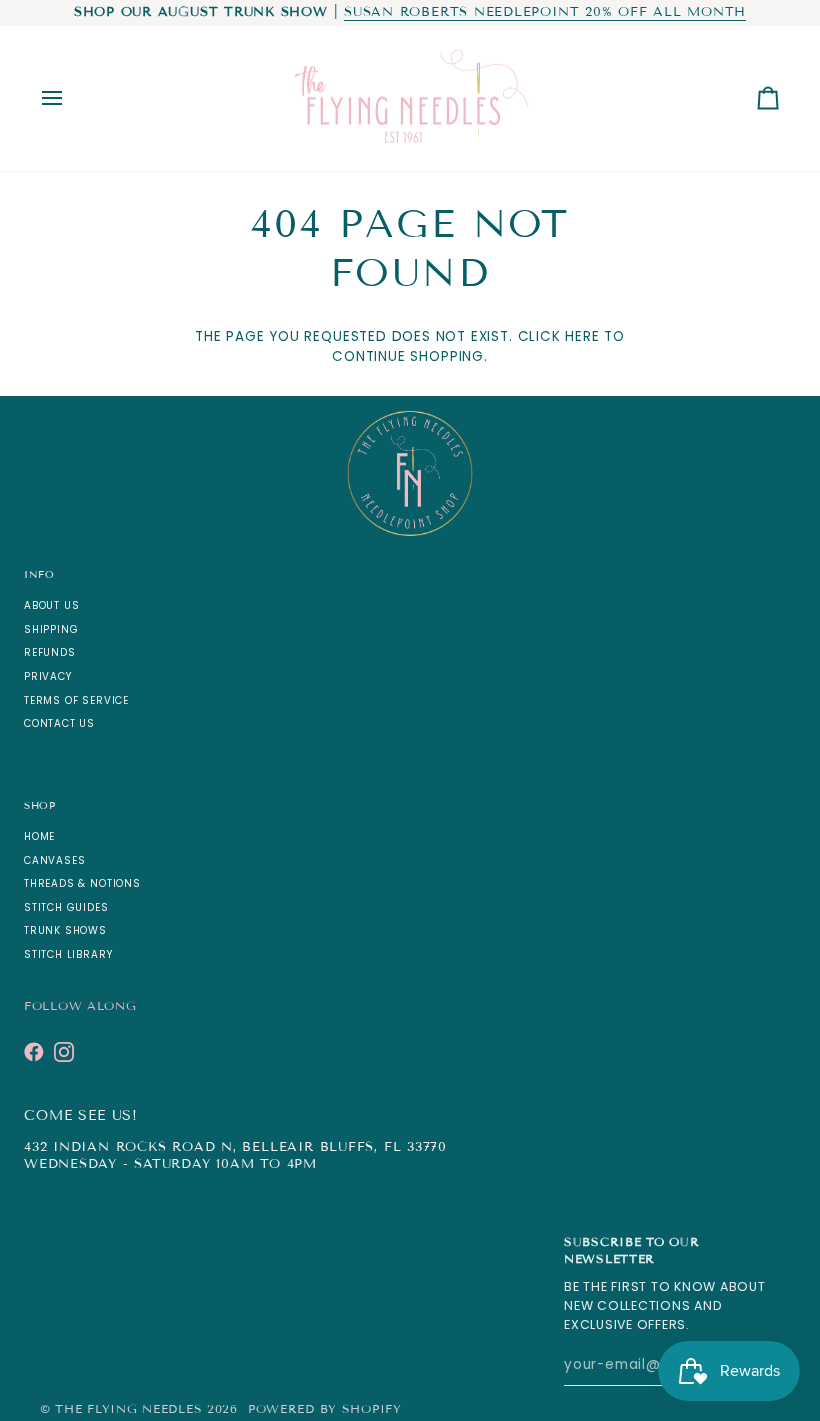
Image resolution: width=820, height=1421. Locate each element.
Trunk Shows (65, 930)
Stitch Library (68, 954)
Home (39, 836)
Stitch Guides (66, 907)
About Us (51, 605)
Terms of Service (76, 700)
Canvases (54, 860)
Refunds (50, 652)
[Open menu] (70, 99)
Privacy (48, 676)
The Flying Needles (128, 1408)
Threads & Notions (82, 883)
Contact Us (59, 723)
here (582, 336)
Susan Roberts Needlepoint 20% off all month (545, 12)
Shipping (51, 629)
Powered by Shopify (325, 1408)
